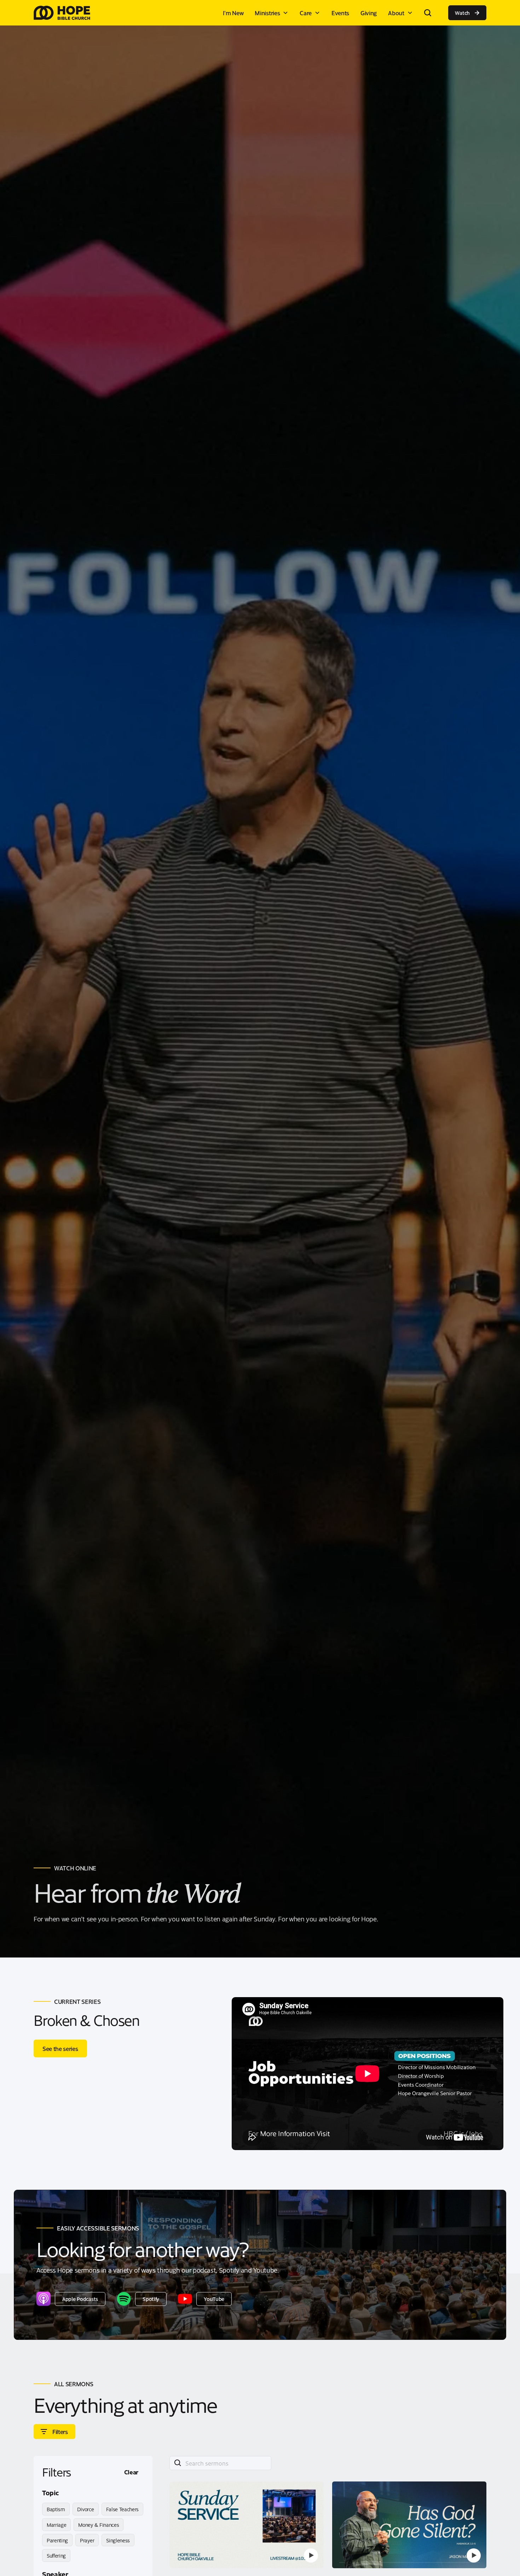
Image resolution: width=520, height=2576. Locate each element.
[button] (271, 13)
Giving (369, 13)
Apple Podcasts (80, 2299)
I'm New (233, 13)
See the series (60, 2048)
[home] (62, 13)
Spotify (151, 2299)
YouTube (214, 2299)
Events (340, 13)
